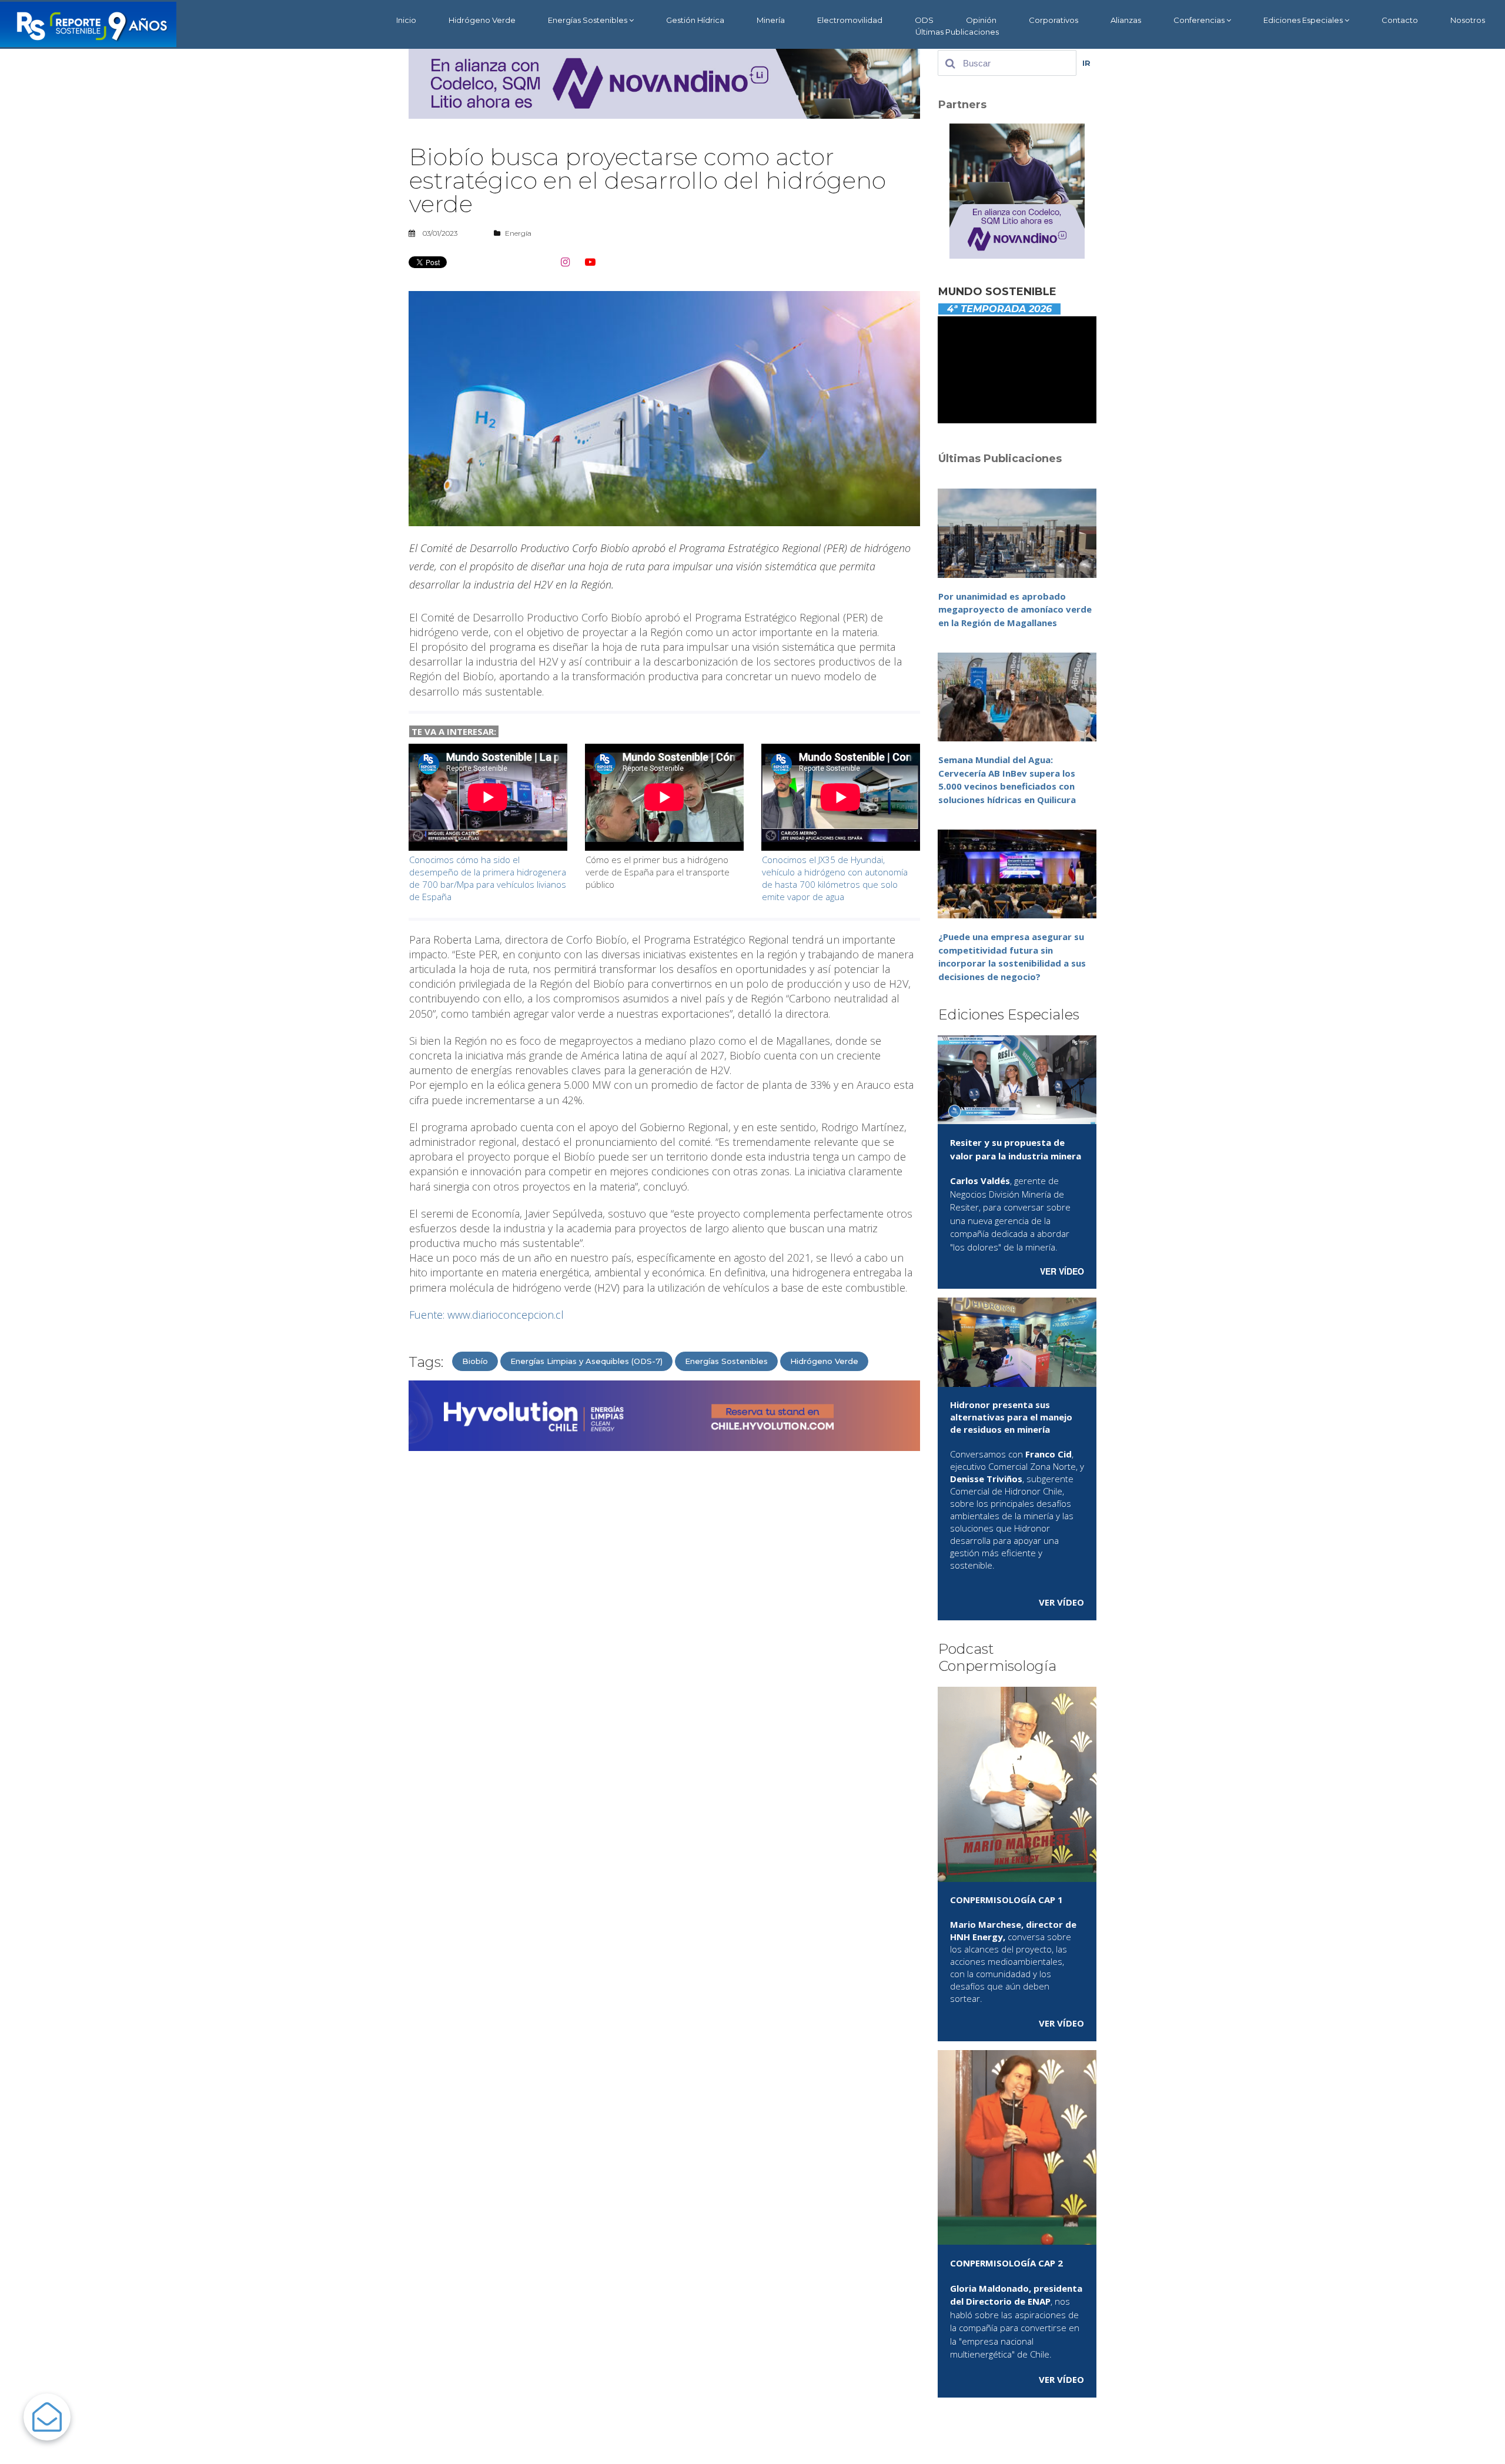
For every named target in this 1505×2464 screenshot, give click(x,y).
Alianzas (1126, 20)
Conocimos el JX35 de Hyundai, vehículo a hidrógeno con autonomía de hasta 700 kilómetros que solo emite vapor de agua (835, 878)
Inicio (406, 20)
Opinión (981, 20)
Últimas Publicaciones (957, 32)
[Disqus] (664, 1610)
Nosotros (1468, 20)
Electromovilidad (850, 20)
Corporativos (1053, 20)
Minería (771, 20)
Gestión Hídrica (695, 20)
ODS (924, 20)
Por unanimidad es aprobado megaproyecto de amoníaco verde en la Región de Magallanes (1015, 609)
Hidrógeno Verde (482, 20)
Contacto (1400, 20)
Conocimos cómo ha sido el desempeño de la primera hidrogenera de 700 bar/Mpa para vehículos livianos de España (488, 878)
